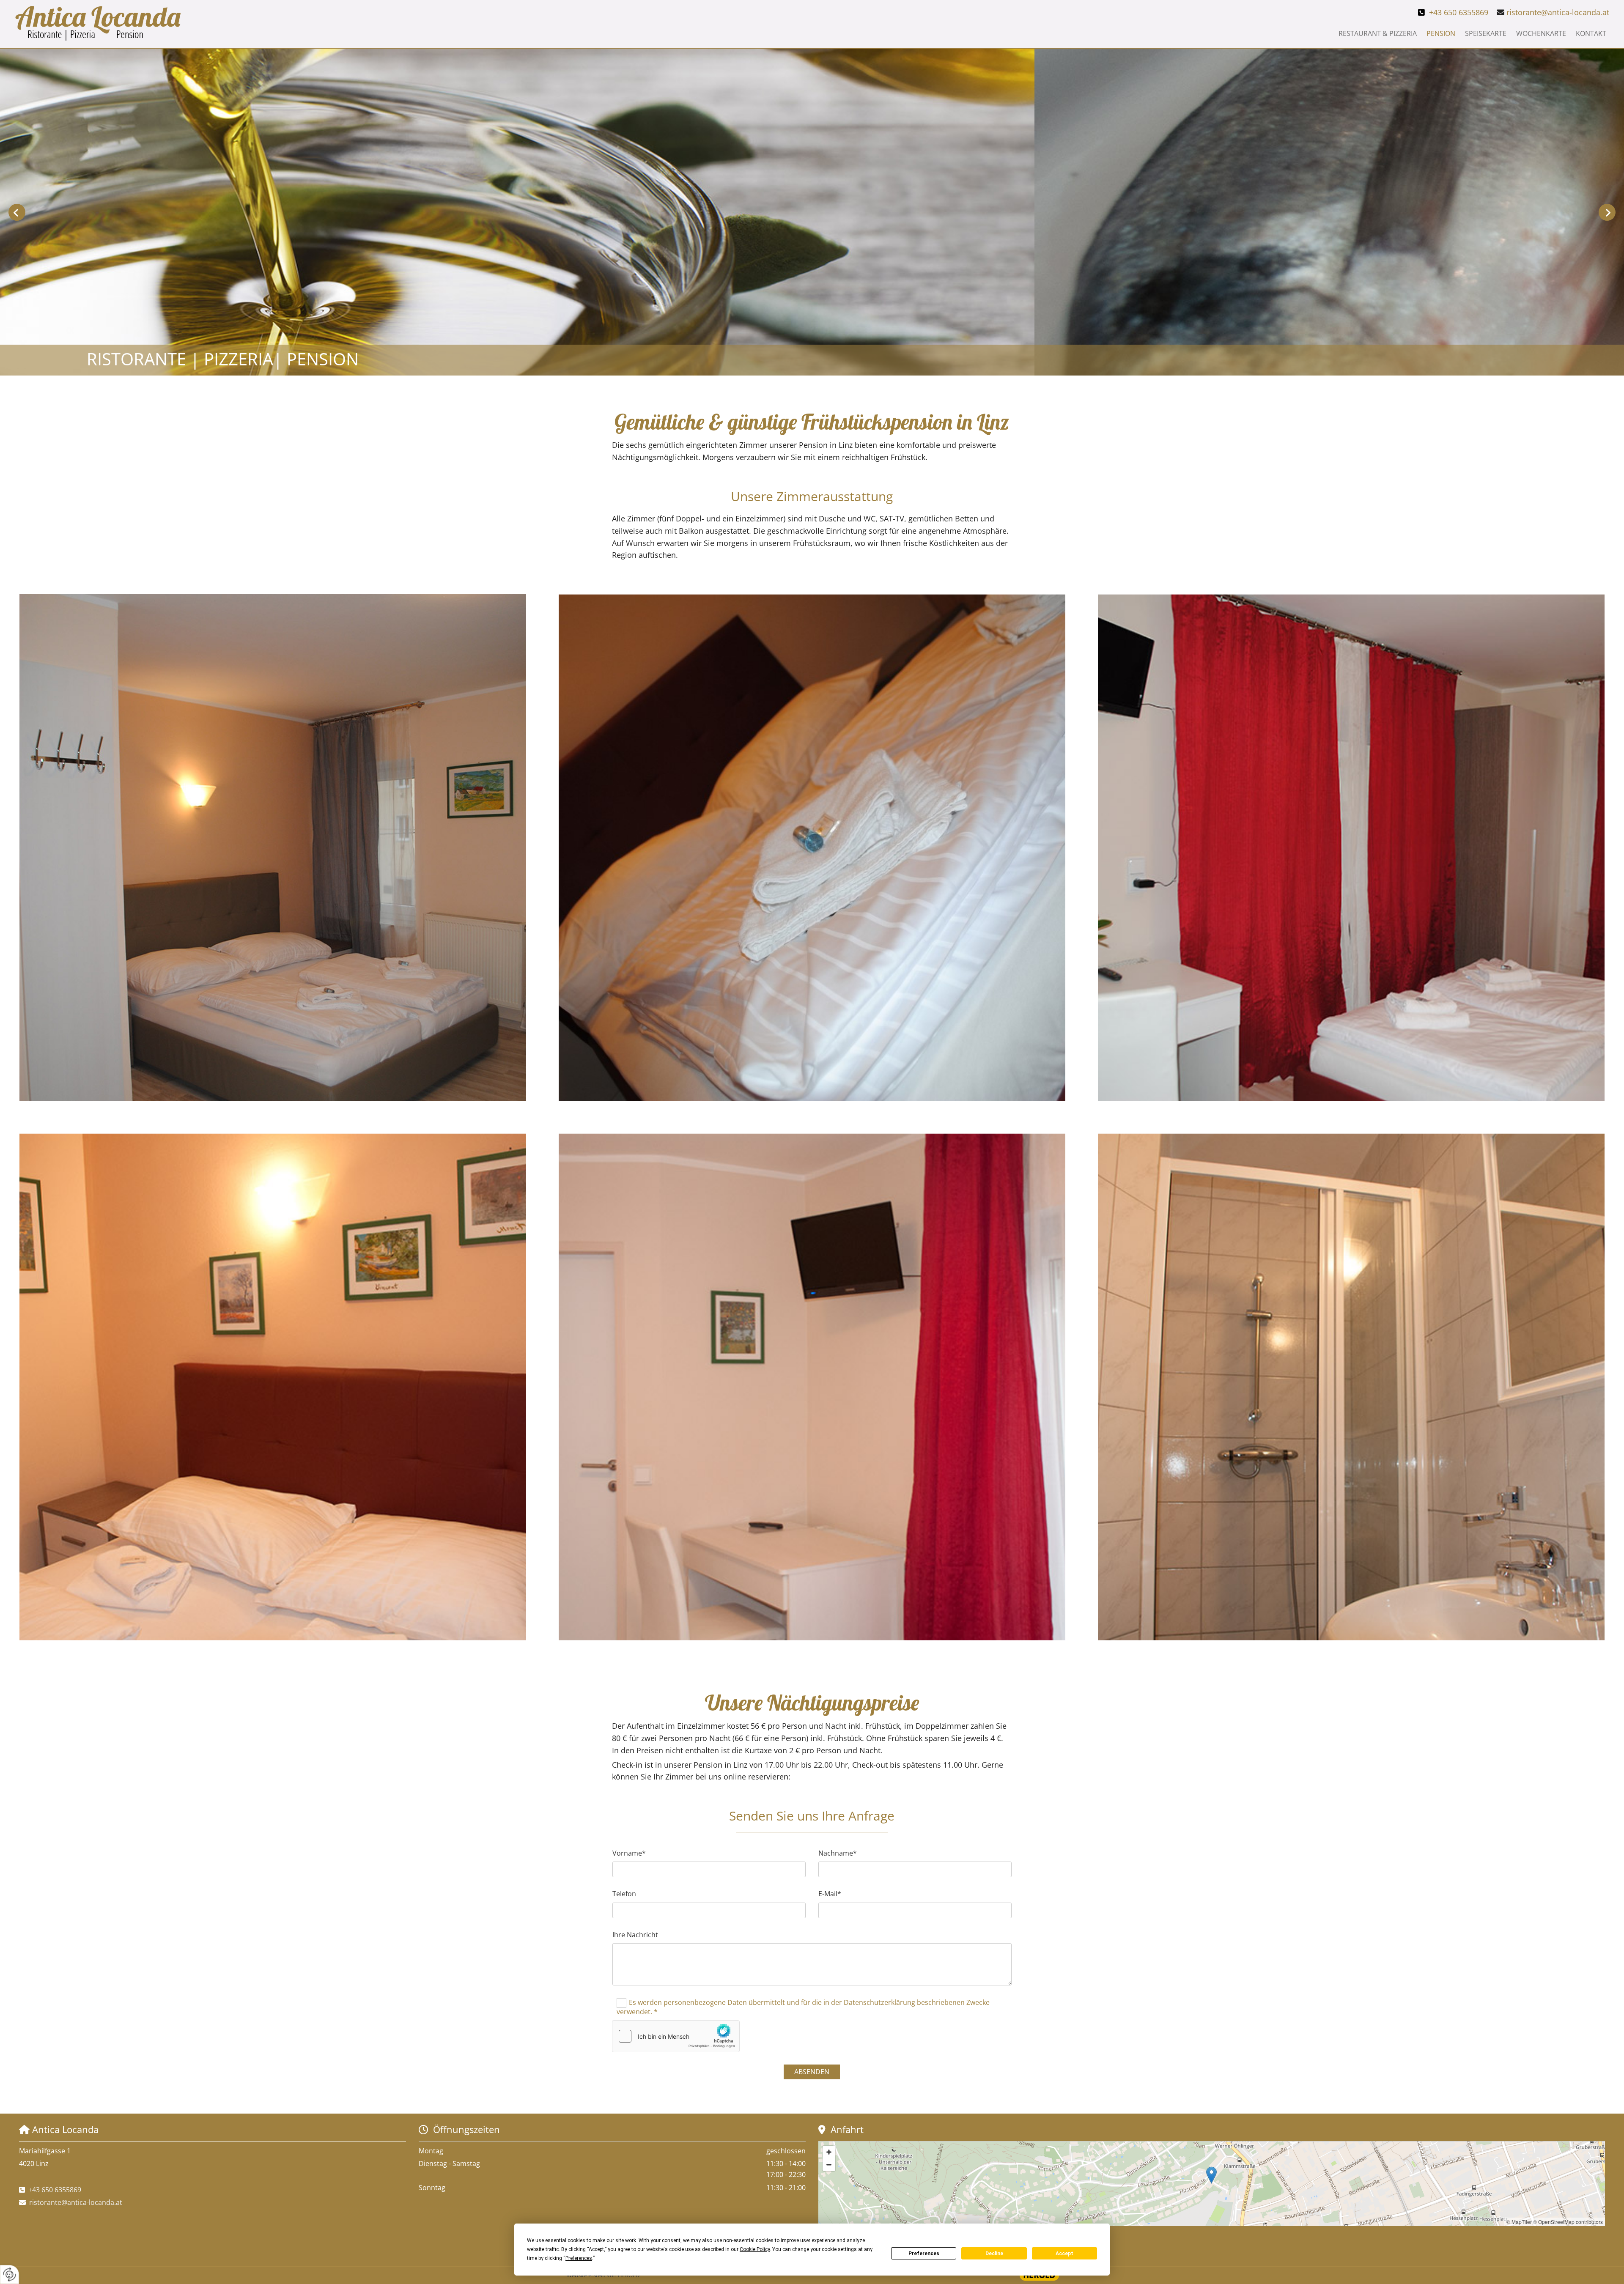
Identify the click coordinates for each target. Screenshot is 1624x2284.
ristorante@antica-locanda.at (1559, 12)
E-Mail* (830, 1894)
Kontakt (1591, 33)
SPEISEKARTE (1486, 33)
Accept (1064, 2254)
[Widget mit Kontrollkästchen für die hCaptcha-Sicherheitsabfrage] (676, 2036)
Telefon (624, 1894)
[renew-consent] (10, 2274)
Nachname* (838, 1853)
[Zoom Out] (829, 2165)
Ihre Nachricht (635, 1935)
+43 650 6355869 (1459, 12)
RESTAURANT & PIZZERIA (1378, 33)
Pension (1441, 33)
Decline (994, 2254)
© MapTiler (1519, 2222)
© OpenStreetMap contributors (1568, 2222)
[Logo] (275, 24)
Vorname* (629, 1853)
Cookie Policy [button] (755, 2249)
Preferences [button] (579, 2258)
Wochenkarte (1541, 33)
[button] (1211, 2175)
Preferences (924, 2254)
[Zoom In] (829, 2152)
